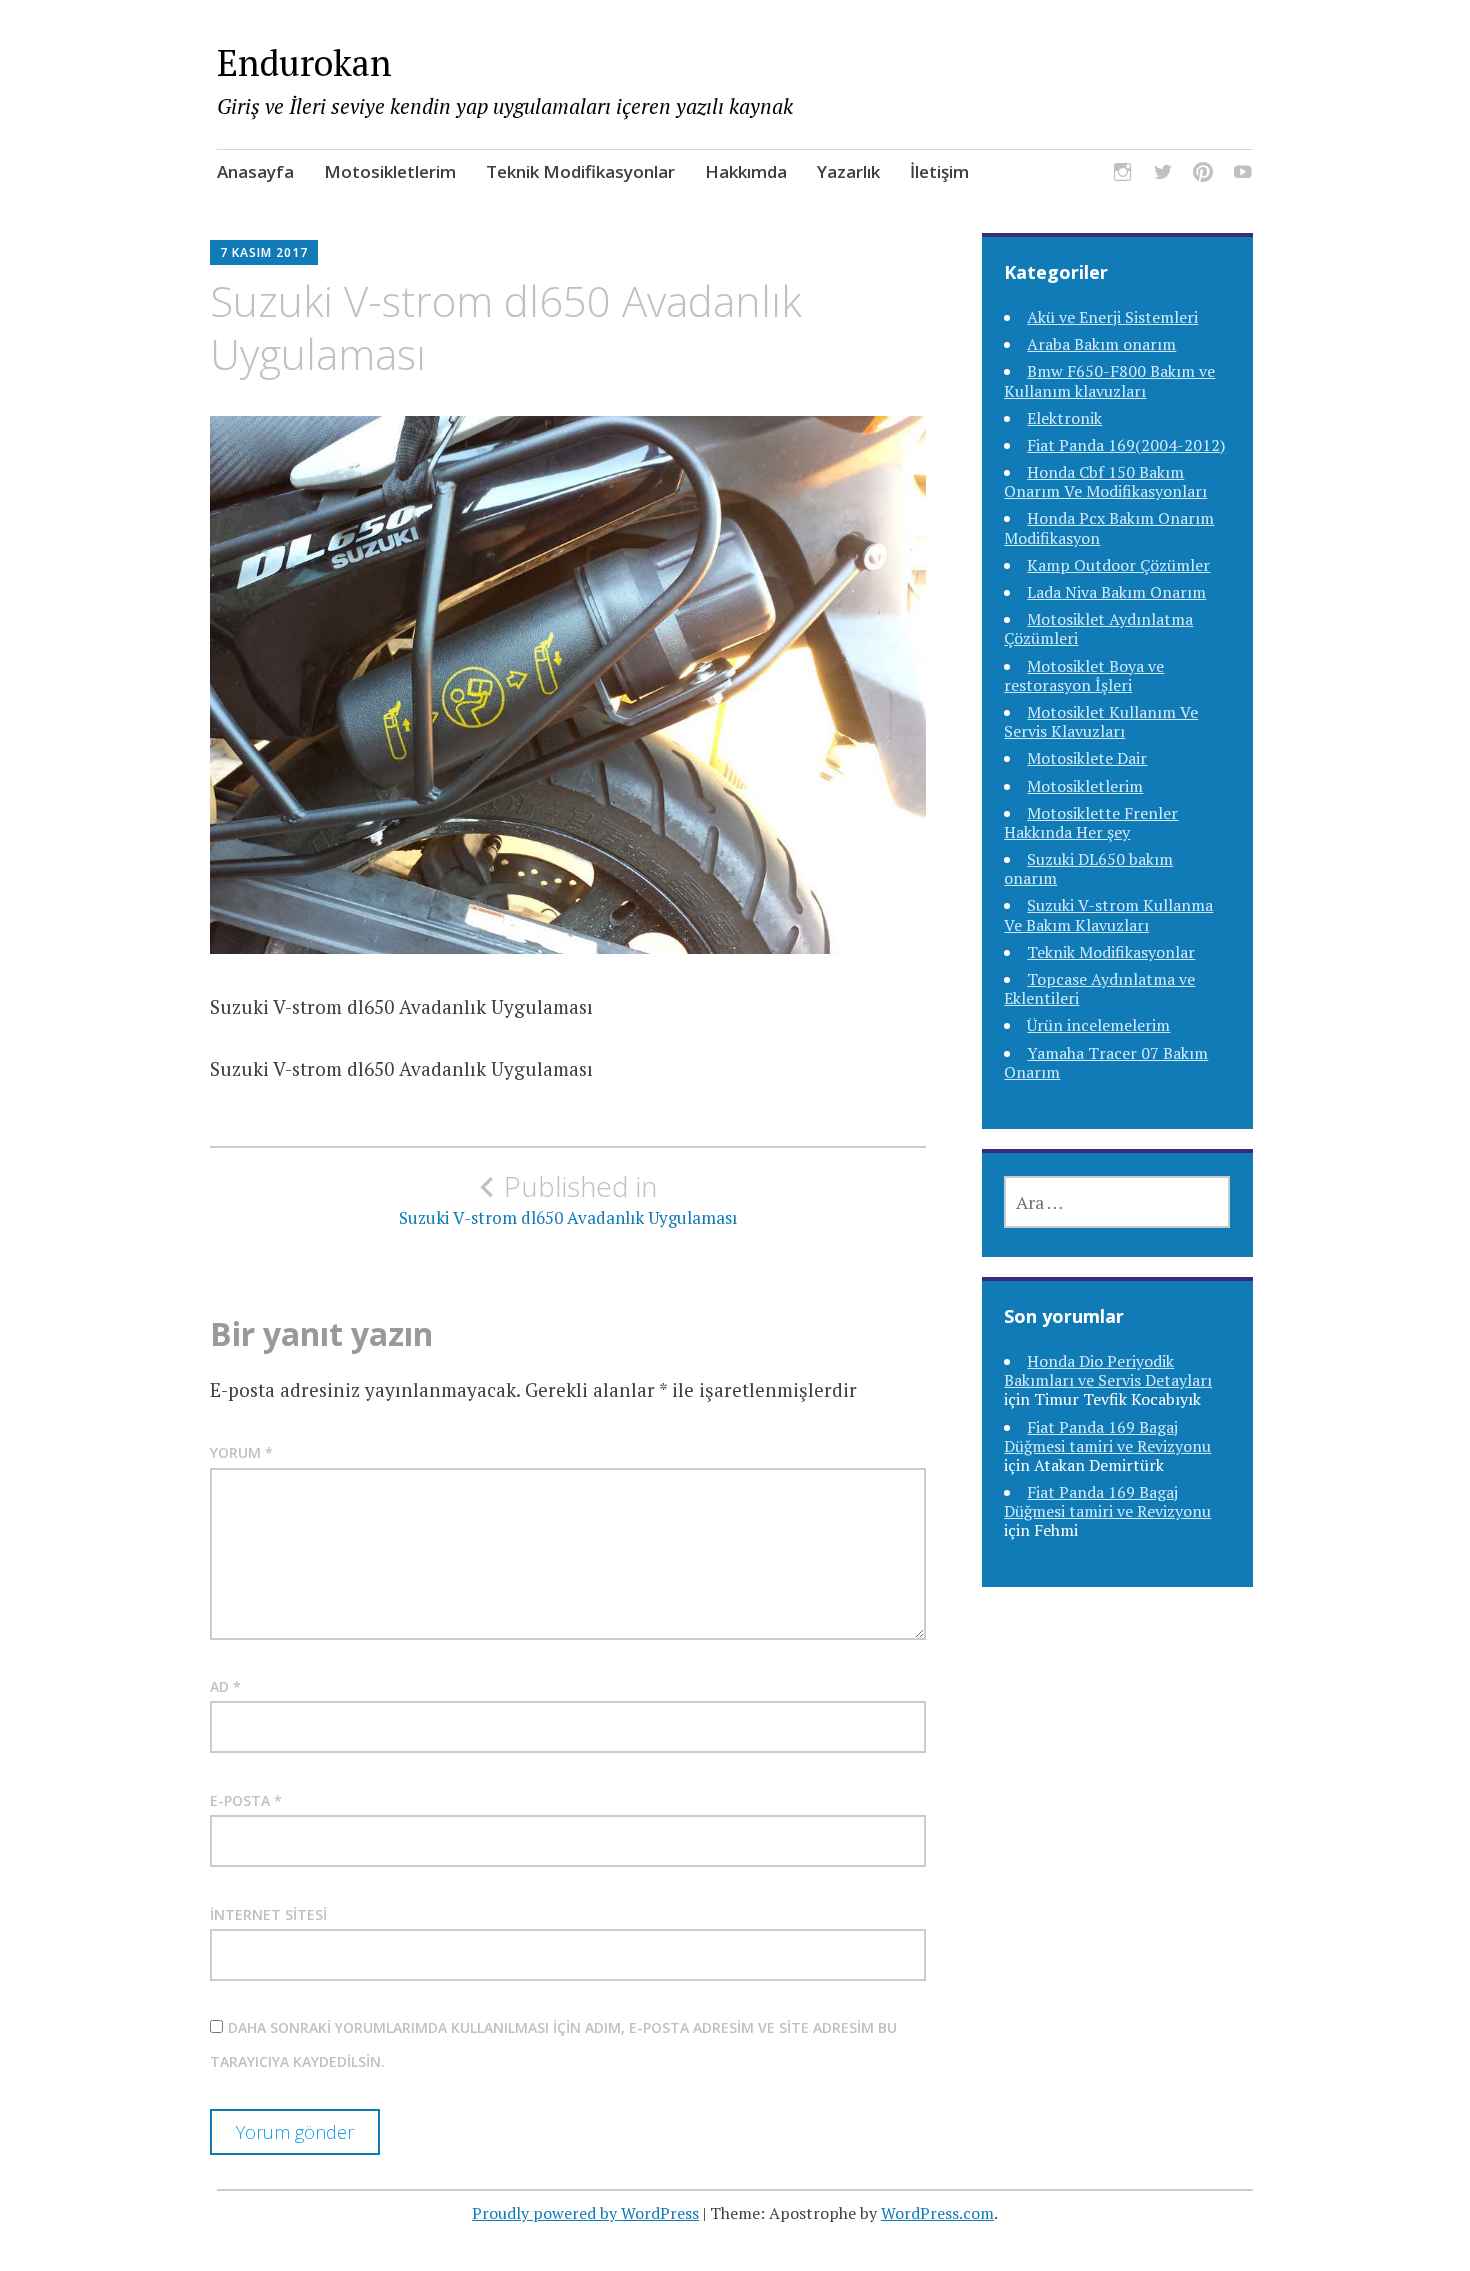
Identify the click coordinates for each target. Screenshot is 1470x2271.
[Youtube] (1243, 175)
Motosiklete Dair (1087, 758)
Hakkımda (746, 171)
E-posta (246, 1800)
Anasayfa (255, 171)
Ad (225, 1686)
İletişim (939, 171)
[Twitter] (1163, 175)
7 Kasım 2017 (264, 252)
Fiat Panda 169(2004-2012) (1126, 445)
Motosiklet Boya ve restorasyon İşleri (1084, 675)
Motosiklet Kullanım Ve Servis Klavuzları (1101, 721)
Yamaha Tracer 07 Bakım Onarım (1106, 1062)
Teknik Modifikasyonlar (580, 171)
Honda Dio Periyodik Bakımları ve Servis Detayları (1108, 1370)
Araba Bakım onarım (1101, 344)
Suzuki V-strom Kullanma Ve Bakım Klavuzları (1108, 914)
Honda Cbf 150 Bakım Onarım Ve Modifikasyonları (1105, 481)
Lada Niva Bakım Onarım (1116, 592)
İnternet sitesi (268, 1914)
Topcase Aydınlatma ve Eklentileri (1099, 988)
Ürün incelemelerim (1098, 1025)
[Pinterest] (1203, 175)
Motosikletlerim (390, 171)
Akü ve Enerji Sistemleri (1112, 317)
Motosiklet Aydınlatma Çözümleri (1098, 628)
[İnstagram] (1123, 175)
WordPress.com (937, 2213)
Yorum (241, 1452)
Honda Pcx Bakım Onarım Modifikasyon (1109, 527)
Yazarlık (848, 171)
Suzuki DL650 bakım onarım (1088, 868)
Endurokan (304, 62)
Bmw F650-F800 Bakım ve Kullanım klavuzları (1109, 380)
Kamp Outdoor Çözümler (1118, 565)
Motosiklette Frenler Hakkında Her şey (1091, 822)
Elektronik (1064, 418)
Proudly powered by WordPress (585, 2213)
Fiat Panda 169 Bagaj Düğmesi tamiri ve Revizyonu (1107, 1436)
